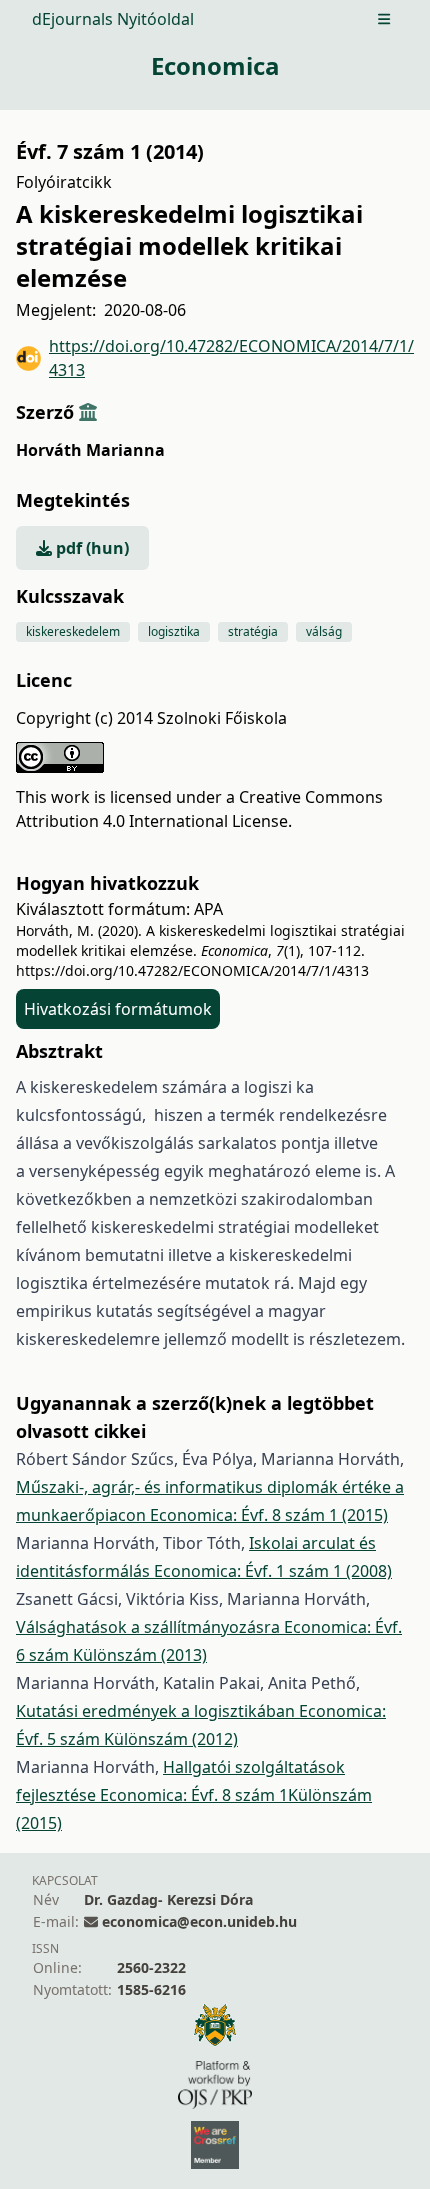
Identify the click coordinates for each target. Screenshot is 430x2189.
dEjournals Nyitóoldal (113, 19)
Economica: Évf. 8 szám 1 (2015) (269, 1515)
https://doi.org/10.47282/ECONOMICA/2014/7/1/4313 (231, 358)
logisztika (174, 631)
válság (324, 631)
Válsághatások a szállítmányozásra (150, 1627)
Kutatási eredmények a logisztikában (157, 1711)
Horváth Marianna (90, 450)
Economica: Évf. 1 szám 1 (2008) (273, 1571)
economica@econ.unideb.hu (199, 1921)
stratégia (253, 631)
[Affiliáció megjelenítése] (88, 412)
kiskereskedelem (73, 631)
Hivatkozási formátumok (118, 1009)
